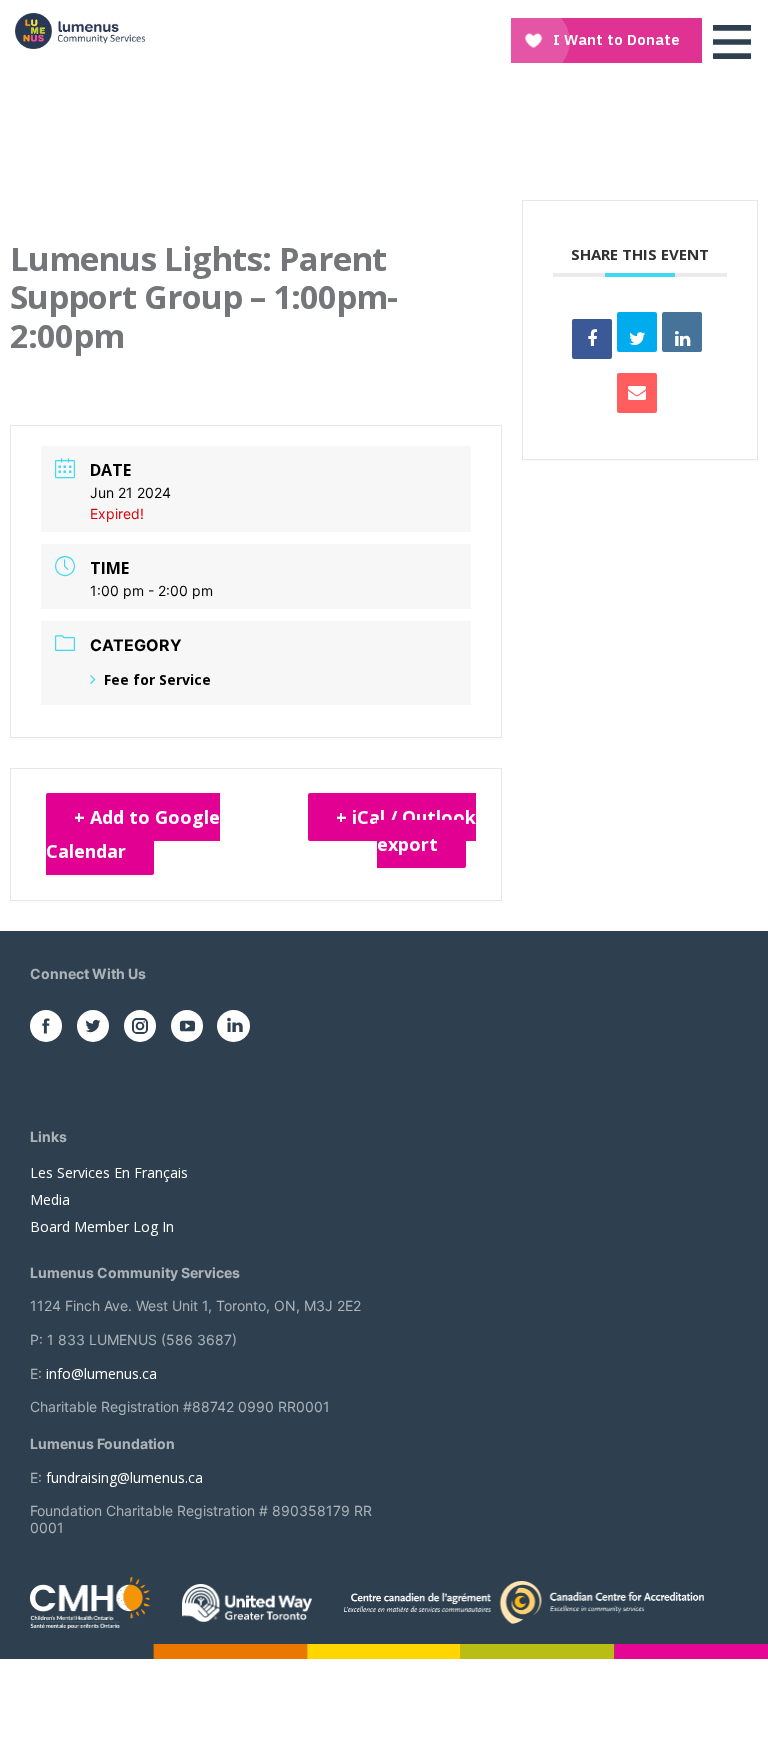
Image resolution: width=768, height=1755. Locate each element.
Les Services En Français (109, 1172)
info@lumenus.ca (101, 1373)
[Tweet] (637, 332)
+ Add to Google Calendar (133, 834)
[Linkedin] (682, 332)
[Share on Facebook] (592, 339)
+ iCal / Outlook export (406, 830)
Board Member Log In (102, 1226)
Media (50, 1199)
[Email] (637, 393)
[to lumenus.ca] (80, 31)
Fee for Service (157, 679)
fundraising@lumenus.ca (124, 1477)
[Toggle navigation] (732, 42)
